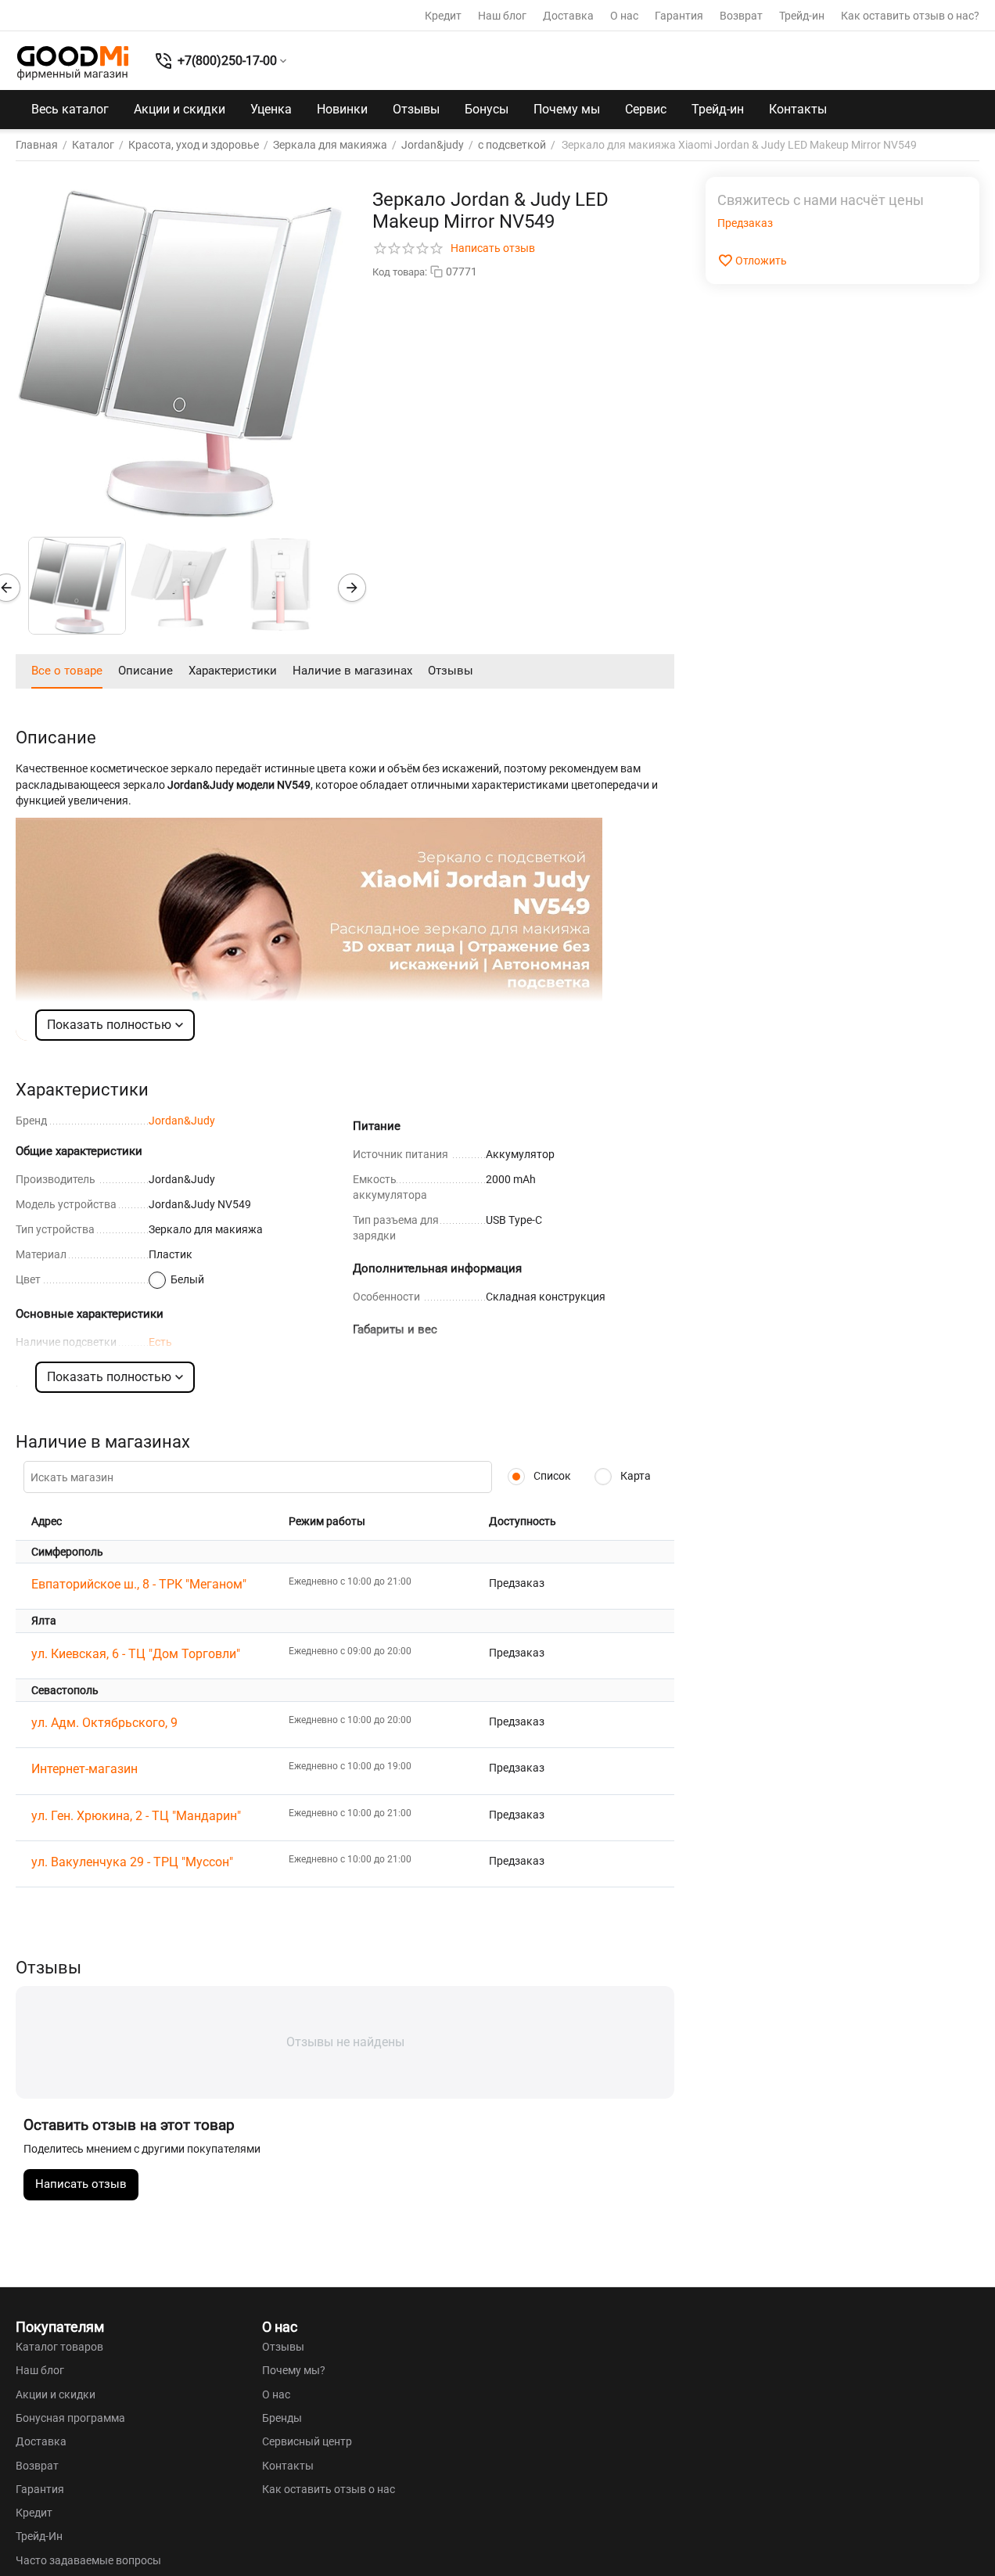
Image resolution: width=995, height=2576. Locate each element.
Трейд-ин (802, 16)
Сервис (646, 109)
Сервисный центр (307, 2441)
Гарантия (679, 16)
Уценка (271, 109)
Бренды (282, 2418)
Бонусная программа (70, 2418)
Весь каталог (70, 109)
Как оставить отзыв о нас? (910, 16)
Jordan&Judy (182, 1121)
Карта (634, 1476)
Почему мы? (294, 2370)
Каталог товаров (59, 2347)
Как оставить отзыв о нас (329, 2489)
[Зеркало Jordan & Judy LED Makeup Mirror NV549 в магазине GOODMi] (180, 353)
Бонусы (487, 109)
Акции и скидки (180, 109)
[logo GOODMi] (73, 63)
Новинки (342, 109)
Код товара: (400, 272)
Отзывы (416, 109)
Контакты (798, 109)
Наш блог (502, 16)
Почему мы (567, 109)
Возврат (741, 16)
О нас (624, 16)
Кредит (443, 16)
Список (551, 1476)
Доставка (568, 16)
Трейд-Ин (39, 2536)
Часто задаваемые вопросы (88, 2560)
